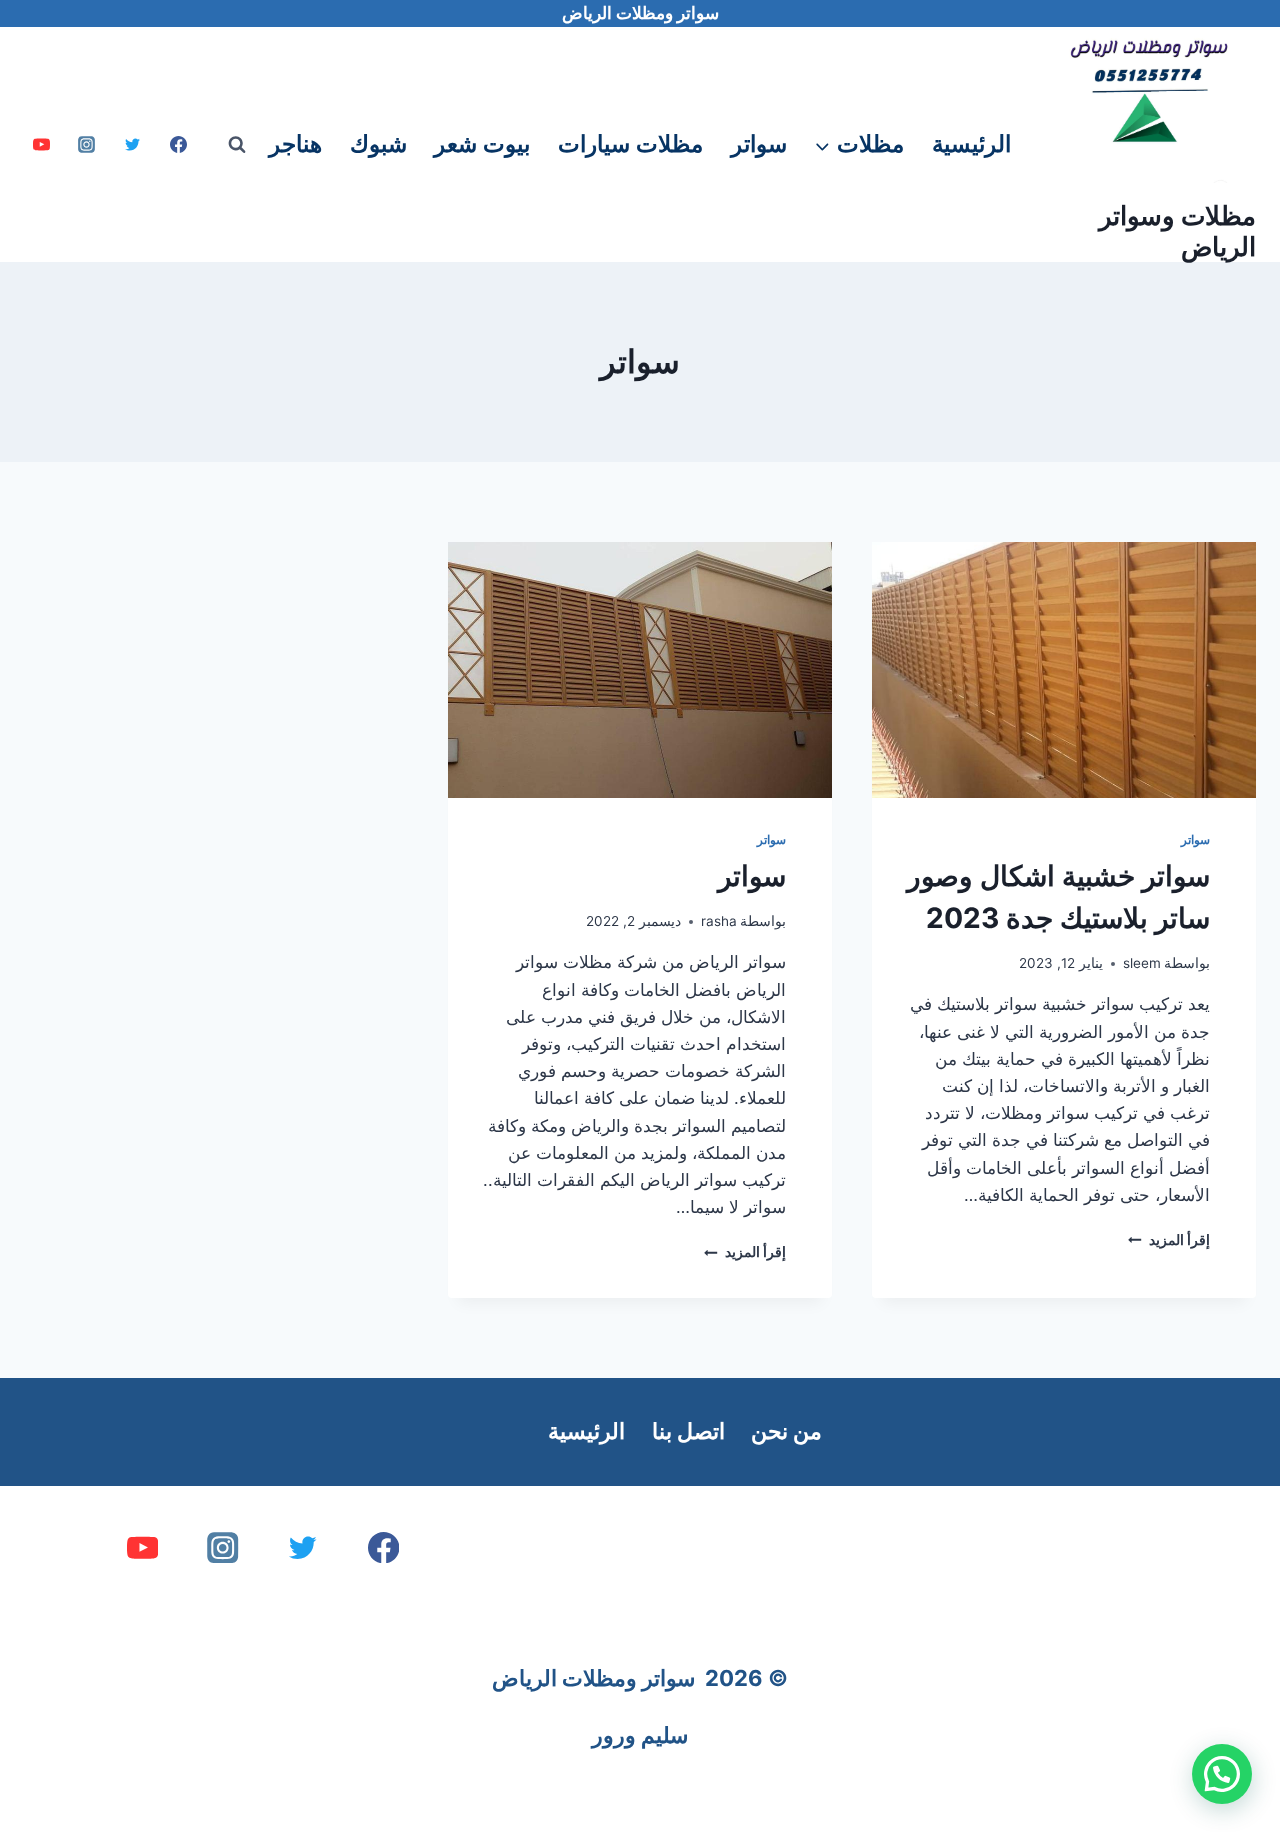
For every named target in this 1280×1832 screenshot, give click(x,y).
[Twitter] (133, 145)
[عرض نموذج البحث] (237, 145)
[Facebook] (179, 145)
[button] (1222, 1774)
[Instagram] (87, 145)
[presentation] (1064, 670)
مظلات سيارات (630, 144)
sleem (1142, 963)
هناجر (295, 144)
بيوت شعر (482, 144)
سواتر (759, 144)
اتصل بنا (688, 1431)
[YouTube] (41, 145)
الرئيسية (971, 144)
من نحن (786, 1431)
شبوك (378, 144)
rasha (719, 921)
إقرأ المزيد (1169, 1240)
